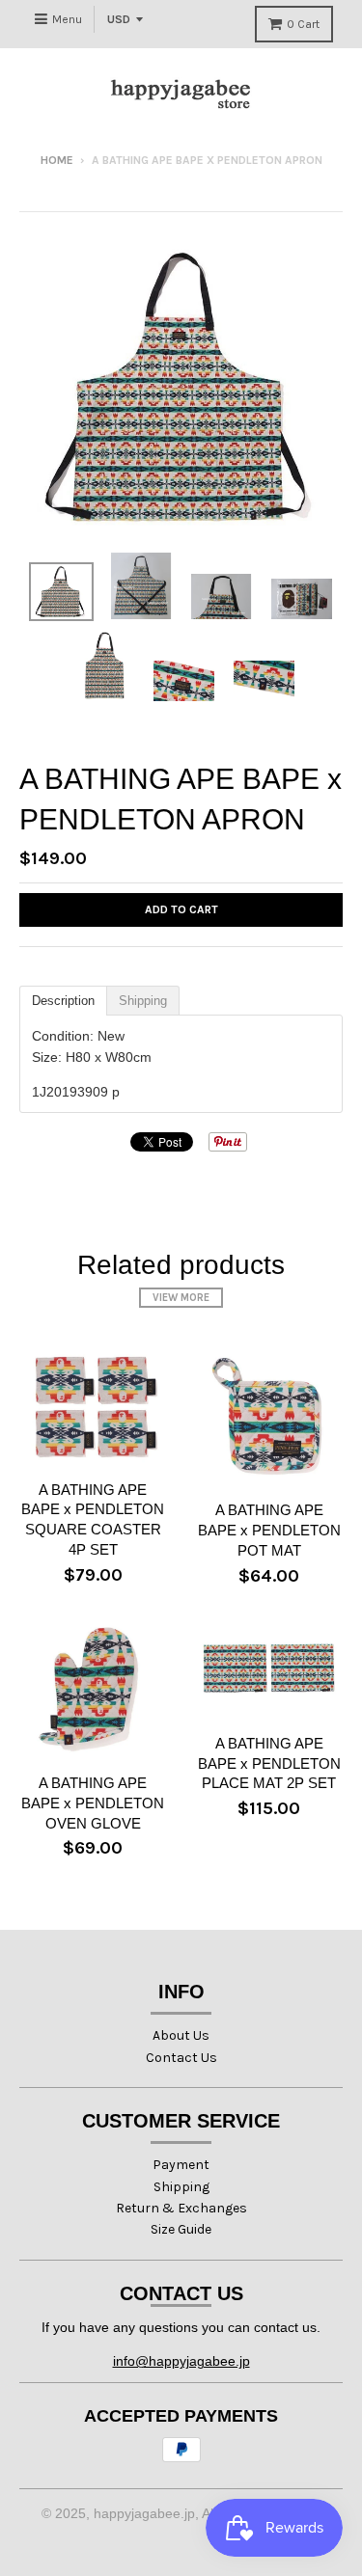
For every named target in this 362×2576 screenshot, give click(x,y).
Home (57, 160)
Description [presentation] (63, 1001)
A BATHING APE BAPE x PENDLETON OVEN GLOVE (93, 1803)
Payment (181, 2165)
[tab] (63, 1001)
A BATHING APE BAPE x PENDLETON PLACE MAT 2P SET (269, 1763)
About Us (181, 2035)
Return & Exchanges (181, 2208)
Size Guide (181, 2229)
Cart (303, 24)
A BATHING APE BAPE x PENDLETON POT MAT (269, 1530)
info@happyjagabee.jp (181, 2361)
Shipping (181, 2187)
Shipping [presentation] (143, 1001)
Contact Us (181, 2058)
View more (181, 1298)
